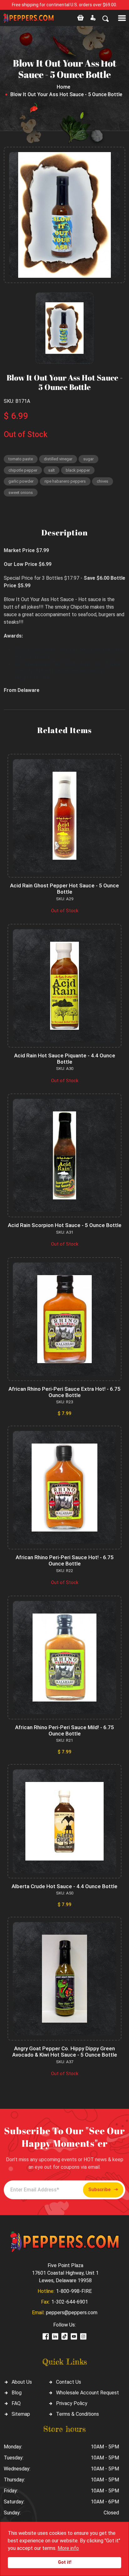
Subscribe (99, 2190)
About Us (22, 2382)
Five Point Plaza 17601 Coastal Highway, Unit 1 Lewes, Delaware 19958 (65, 2273)
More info (68, 2548)
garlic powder (21, 481)
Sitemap (21, 2414)
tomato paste (21, 459)
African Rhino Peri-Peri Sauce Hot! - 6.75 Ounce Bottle (65, 1560)
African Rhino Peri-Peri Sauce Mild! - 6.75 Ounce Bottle (64, 1730)
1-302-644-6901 (70, 2302)
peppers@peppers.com (72, 2313)
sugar (88, 459)
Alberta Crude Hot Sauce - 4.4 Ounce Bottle (64, 1886)
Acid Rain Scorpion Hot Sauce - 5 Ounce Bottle (65, 1225)
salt (52, 470)
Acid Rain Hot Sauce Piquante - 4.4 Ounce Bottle (65, 1059)
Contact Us (69, 2382)
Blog (17, 2393)
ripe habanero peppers (65, 481)
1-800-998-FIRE (74, 2291)
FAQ (16, 2403)
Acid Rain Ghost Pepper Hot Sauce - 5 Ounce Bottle (64, 889)
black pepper (78, 470)
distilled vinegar (58, 459)
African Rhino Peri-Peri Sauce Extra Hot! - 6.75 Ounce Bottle (64, 1392)
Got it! (65, 2562)
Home (63, 87)
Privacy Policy (72, 2403)
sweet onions (21, 493)
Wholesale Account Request (88, 2393)
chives (103, 481)
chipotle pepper (23, 470)
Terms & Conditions (77, 2414)
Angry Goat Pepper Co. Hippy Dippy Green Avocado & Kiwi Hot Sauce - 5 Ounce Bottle (65, 2052)
